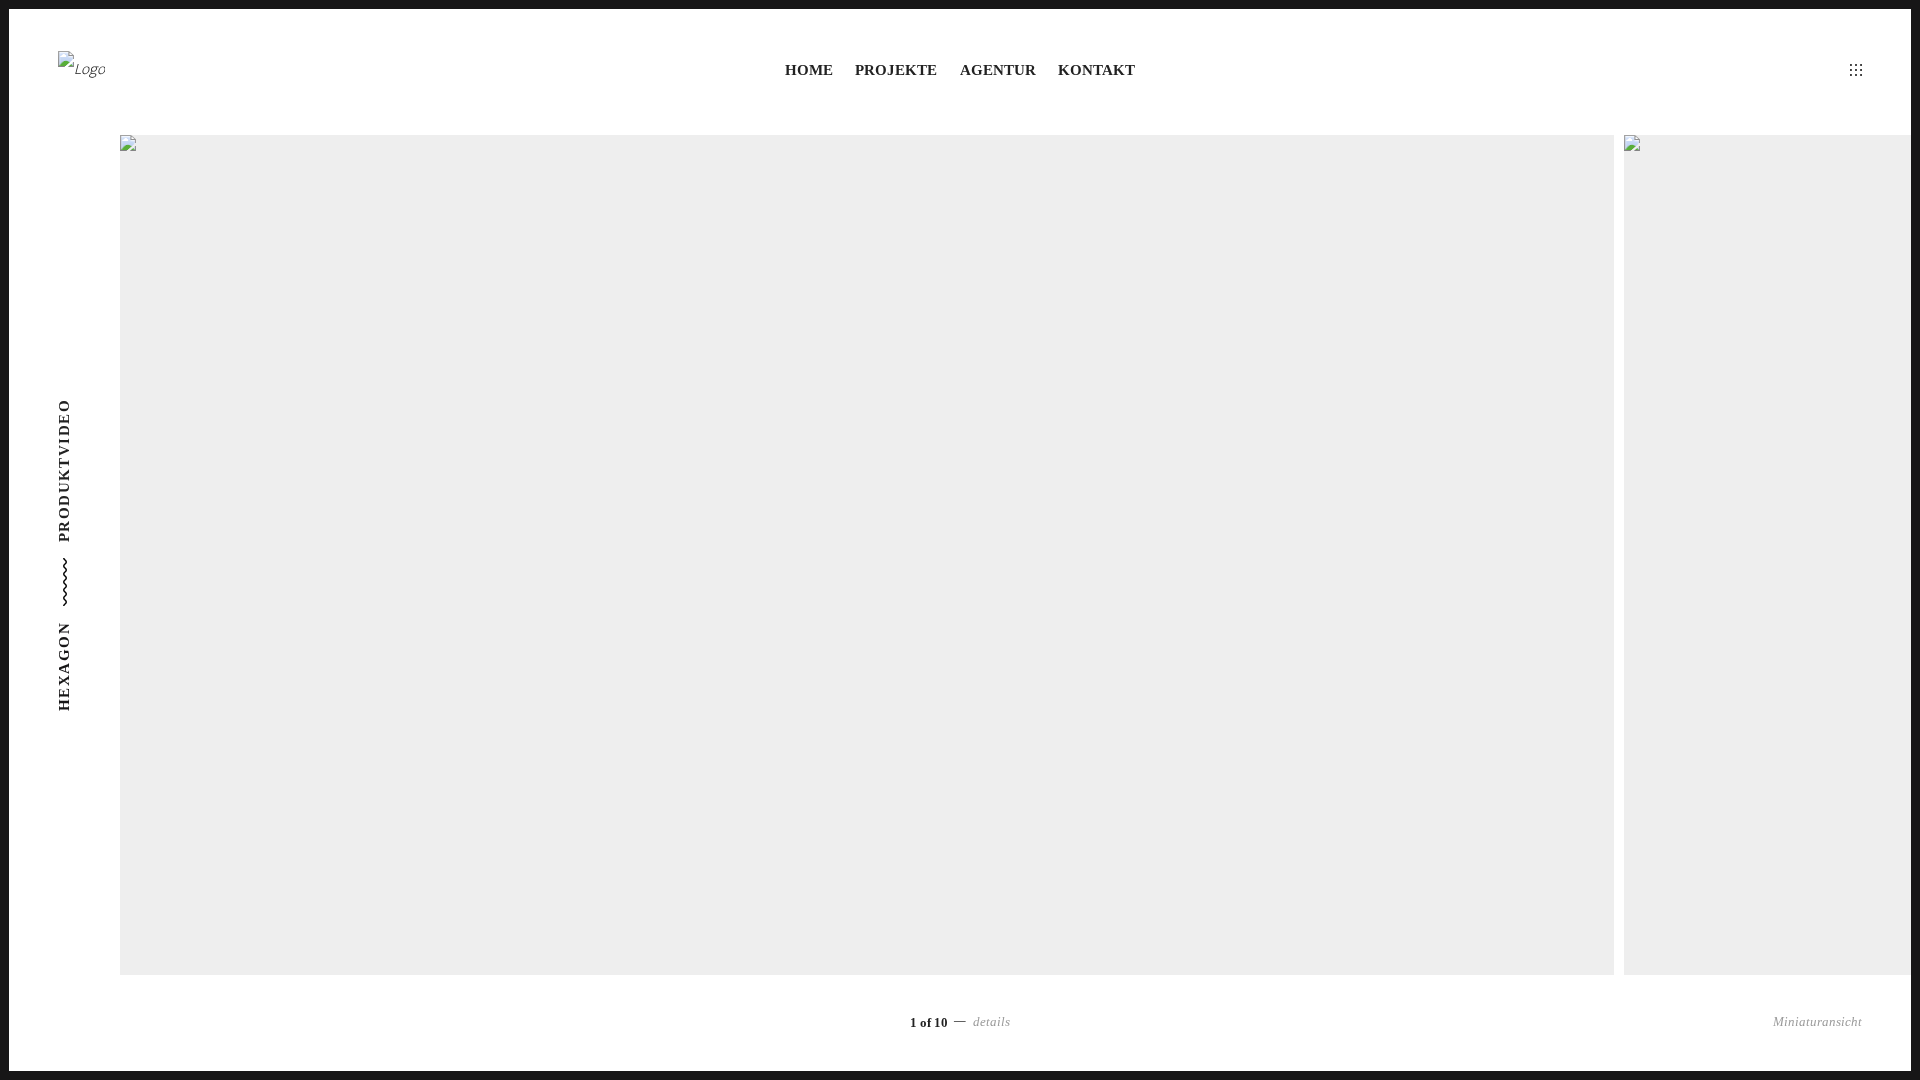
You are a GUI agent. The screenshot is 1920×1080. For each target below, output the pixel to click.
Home (809, 70)
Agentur (998, 70)
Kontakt (1096, 70)
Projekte (896, 70)
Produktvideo (64, 470)
